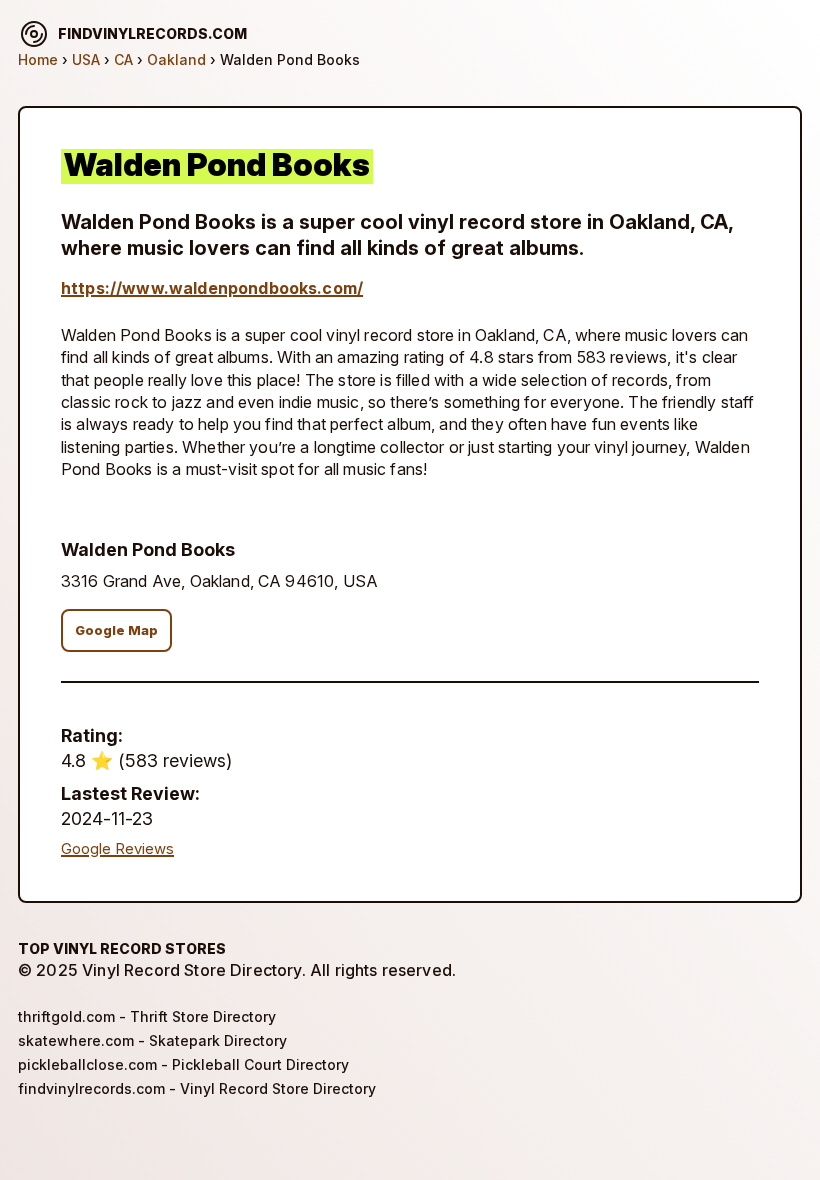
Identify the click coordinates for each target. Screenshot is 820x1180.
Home (38, 59)
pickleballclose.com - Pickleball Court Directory (183, 1064)
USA (86, 59)
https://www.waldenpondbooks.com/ (212, 288)
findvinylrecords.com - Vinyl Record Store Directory (197, 1088)
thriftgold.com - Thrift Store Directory (147, 1016)
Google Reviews (117, 849)
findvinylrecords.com (152, 33)
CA (123, 59)
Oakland (176, 59)
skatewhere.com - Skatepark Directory (152, 1040)
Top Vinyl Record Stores (122, 948)
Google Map (116, 630)
